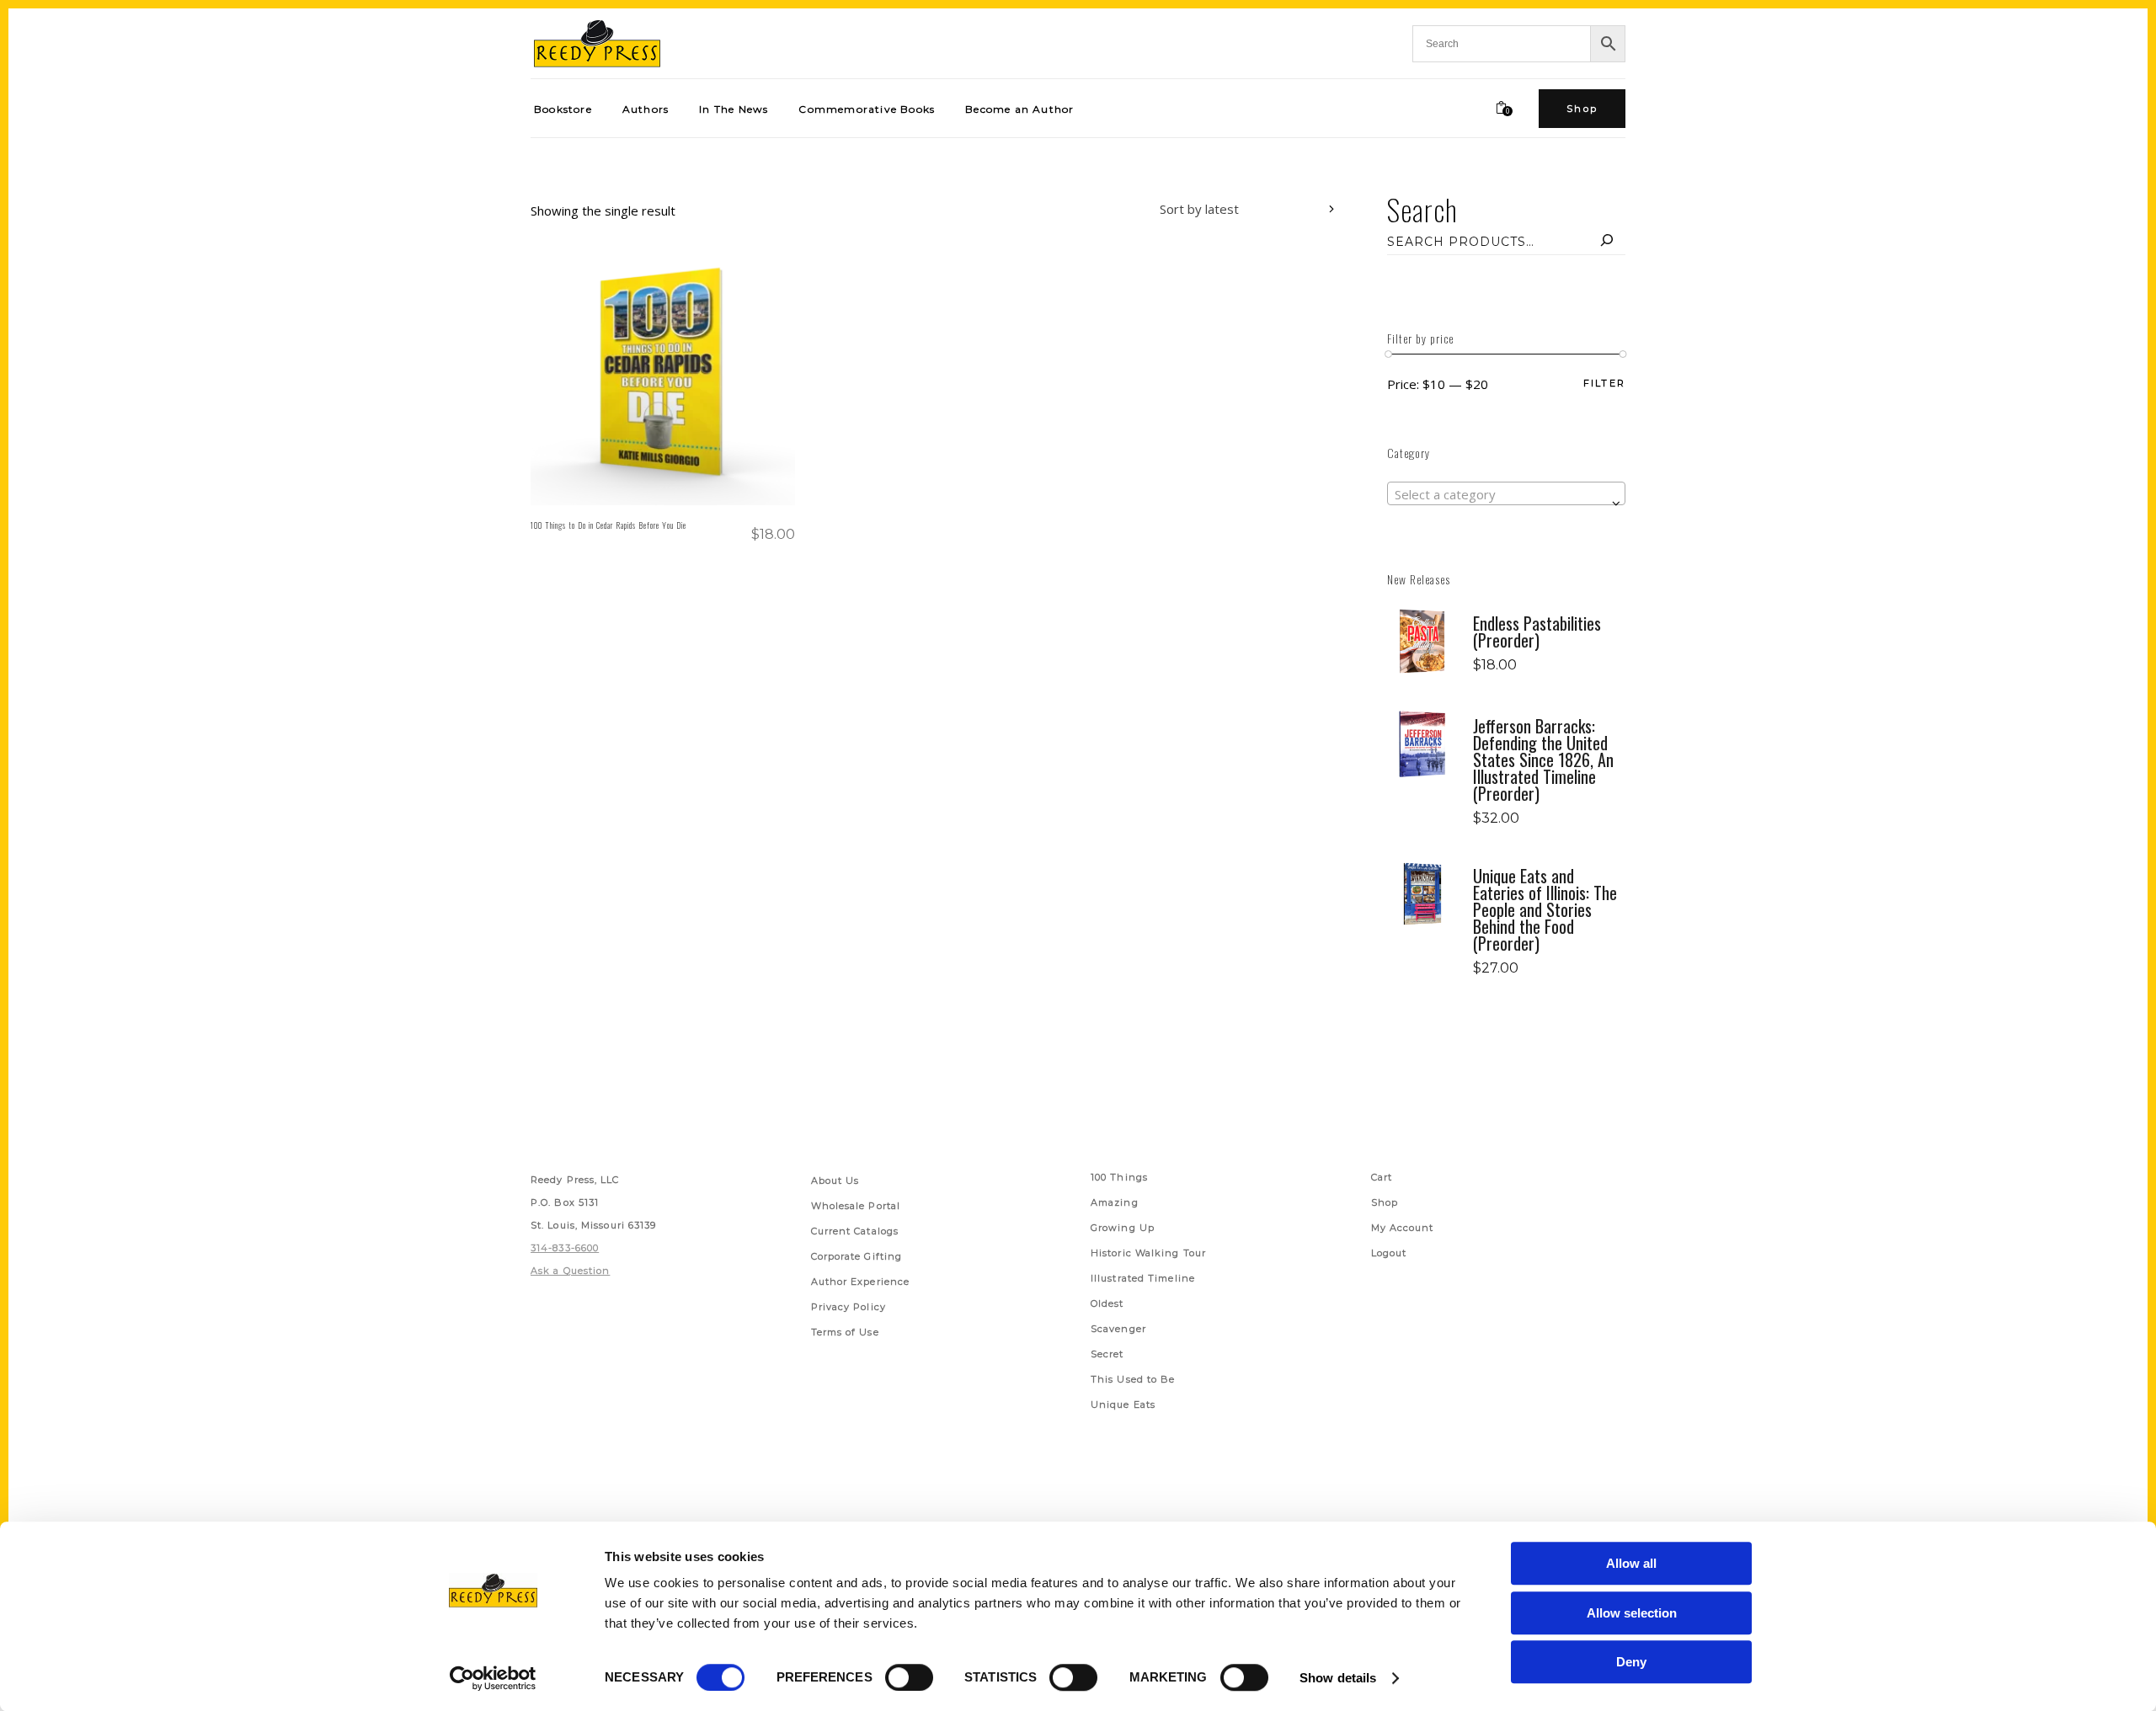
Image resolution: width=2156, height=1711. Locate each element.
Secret (1107, 1354)
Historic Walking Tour (1148, 1253)
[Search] (1607, 242)
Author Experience (861, 1282)
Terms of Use (845, 1332)
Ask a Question (570, 1271)
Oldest (1107, 1303)
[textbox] (1506, 494)
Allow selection (1632, 1613)
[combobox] (1235, 211)
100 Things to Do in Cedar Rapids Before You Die (608, 525)
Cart (1382, 1177)
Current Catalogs (855, 1231)
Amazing (1115, 1202)
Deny (1631, 1662)
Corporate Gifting (857, 1256)
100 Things (1119, 1177)
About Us (835, 1181)
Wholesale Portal (856, 1206)
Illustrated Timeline (1143, 1278)
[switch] (909, 1677)
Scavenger (1118, 1329)
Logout (1389, 1253)
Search (1422, 209)
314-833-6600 (565, 1248)
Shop (1385, 1202)
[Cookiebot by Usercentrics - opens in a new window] (493, 1678)
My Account (1403, 1228)
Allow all (1631, 1563)
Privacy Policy (849, 1307)
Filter (1604, 384)
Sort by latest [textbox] (1199, 209)
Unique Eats (1123, 1405)
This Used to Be (1133, 1379)
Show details (1338, 1678)
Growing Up (1123, 1228)
